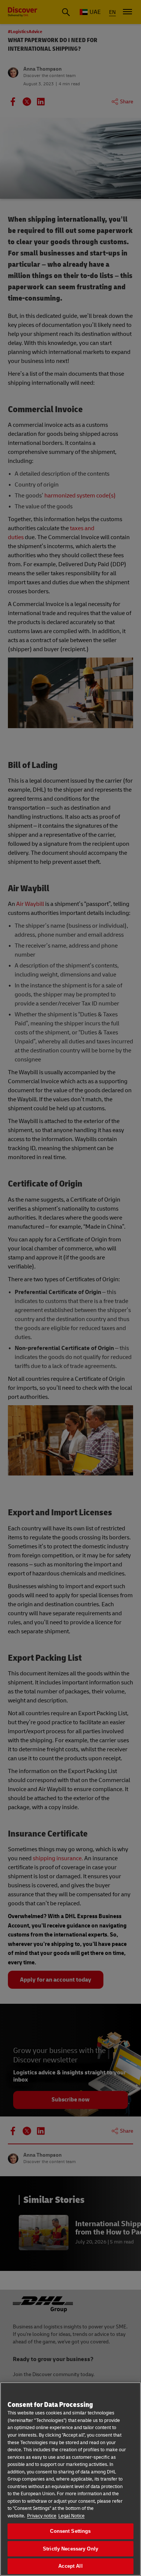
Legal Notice (71, 2516)
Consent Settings (70, 2531)
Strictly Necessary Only (70, 2549)
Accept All (70, 2566)
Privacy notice (42, 2516)
